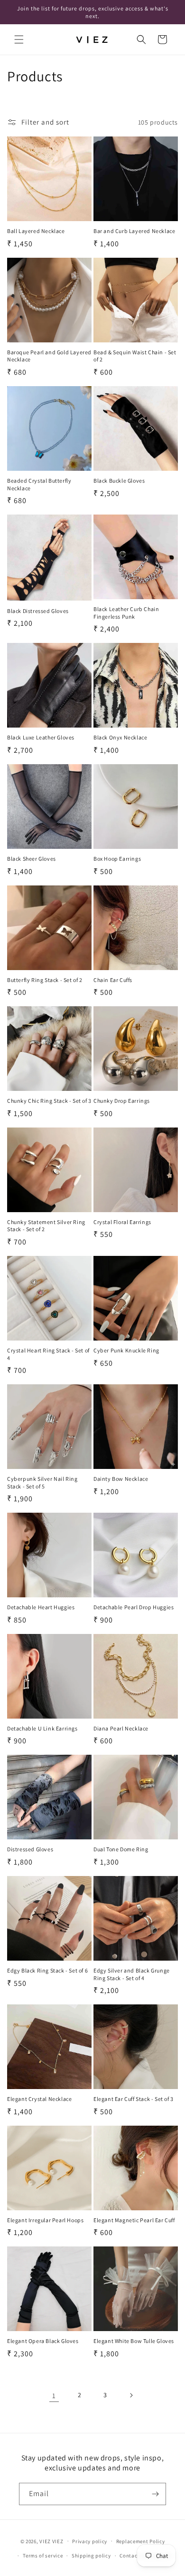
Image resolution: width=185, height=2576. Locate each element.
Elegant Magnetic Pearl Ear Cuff (134, 2220)
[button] (19, 39)
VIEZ (45, 2541)
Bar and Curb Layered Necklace (134, 231)
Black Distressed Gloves (38, 611)
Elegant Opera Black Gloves (43, 2341)
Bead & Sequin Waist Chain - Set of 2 (135, 356)
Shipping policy (91, 2556)
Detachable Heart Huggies (41, 1607)
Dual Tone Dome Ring (121, 1849)
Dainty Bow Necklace (121, 1479)
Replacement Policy (141, 2541)
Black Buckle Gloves (119, 481)
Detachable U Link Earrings (42, 1728)
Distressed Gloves (30, 1849)
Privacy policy (90, 2541)
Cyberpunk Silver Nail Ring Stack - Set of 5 (42, 1482)
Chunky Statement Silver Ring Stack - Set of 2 (46, 1226)
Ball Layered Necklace (36, 231)
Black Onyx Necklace (120, 737)
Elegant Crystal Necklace (39, 2099)
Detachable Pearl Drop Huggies (134, 1607)
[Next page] (131, 2395)
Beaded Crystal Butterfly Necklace (39, 484)
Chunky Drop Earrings (122, 1101)
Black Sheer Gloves (32, 859)
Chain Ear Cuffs (113, 980)
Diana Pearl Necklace (121, 1728)
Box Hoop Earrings (117, 859)
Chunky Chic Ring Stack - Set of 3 (49, 1101)
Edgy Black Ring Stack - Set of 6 (47, 1970)
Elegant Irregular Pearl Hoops (45, 2220)
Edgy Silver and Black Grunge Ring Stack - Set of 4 (132, 1974)
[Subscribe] (155, 2494)
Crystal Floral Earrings (122, 1222)
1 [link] (54, 2396)
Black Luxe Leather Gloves (41, 737)
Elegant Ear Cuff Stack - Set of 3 (134, 2099)
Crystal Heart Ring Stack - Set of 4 (48, 1354)
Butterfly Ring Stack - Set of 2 (45, 980)
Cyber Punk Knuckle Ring (126, 1350)
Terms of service (43, 2556)
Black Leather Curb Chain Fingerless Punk (126, 613)
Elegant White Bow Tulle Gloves (134, 2341)
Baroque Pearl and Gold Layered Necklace (49, 356)
